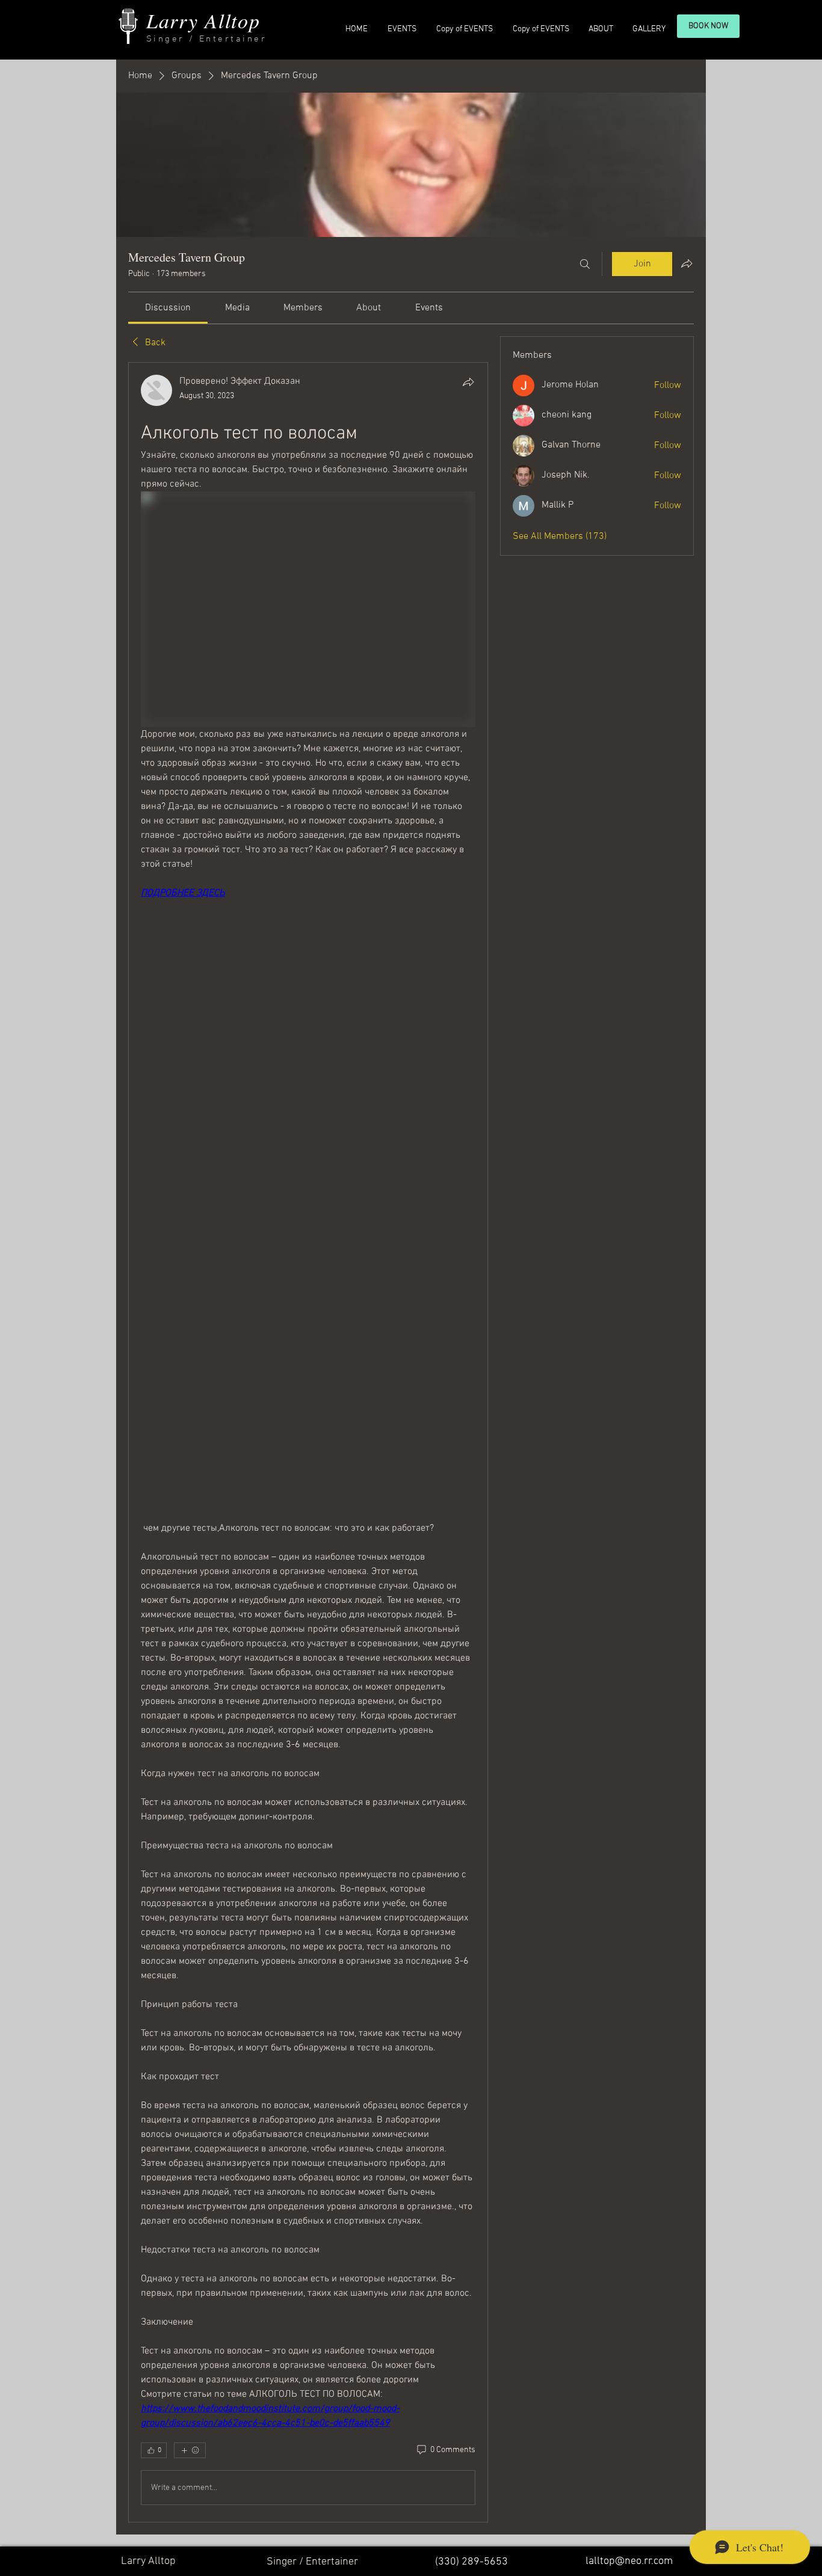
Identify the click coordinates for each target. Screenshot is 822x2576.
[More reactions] (190, 2450)
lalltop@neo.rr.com (629, 2561)
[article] (308, 1443)
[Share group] (687, 263)
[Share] (468, 382)
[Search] (585, 264)
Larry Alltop (203, 20)
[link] (168, 308)
